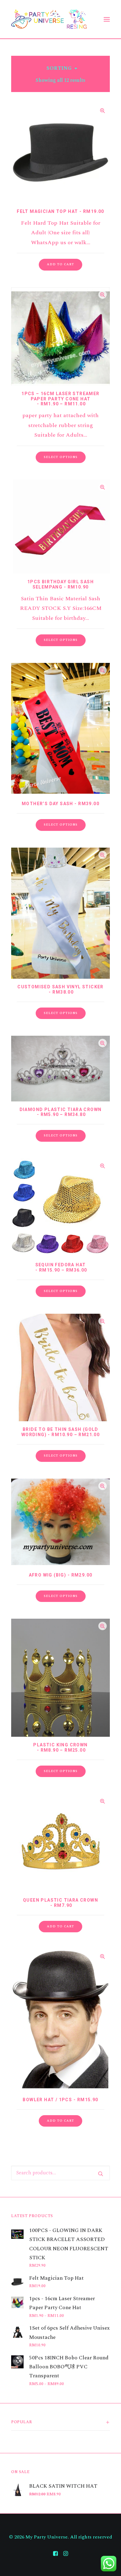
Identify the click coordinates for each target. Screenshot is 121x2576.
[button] (60, 265)
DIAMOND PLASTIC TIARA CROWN (61, 1112)
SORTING (59, 68)
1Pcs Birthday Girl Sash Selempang (60, 584)
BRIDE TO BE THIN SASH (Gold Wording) (61, 1432)
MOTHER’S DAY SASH (60, 804)
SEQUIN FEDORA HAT (61, 1267)
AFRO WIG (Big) (61, 1575)
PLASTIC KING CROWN (60, 1747)
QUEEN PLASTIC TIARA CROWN (60, 1903)
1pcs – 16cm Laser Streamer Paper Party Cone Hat (60, 399)
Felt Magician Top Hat (60, 211)
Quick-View (103, 110)
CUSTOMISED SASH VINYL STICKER (60, 989)
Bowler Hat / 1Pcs (60, 2100)
